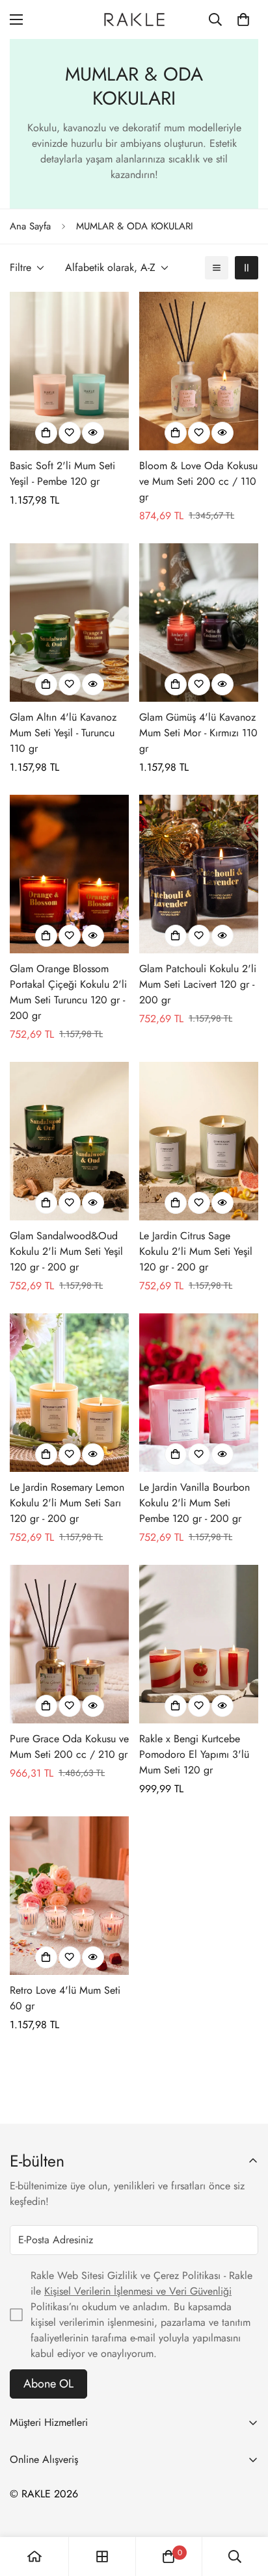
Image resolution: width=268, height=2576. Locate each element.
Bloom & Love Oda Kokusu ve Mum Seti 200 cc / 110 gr (198, 481)
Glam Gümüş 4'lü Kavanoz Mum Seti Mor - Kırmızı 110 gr (198, 733)
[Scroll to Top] (245, 2507)
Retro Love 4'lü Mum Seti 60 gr (65, 1998)
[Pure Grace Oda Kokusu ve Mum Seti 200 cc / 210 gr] (69, 1644)
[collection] (102, 2557)
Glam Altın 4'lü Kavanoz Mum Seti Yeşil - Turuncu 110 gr (63, 733)
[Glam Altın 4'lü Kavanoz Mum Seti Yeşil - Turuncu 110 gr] (69, 623)
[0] (243, 19)
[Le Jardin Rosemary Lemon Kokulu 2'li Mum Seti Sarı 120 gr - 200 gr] (69, 1393)
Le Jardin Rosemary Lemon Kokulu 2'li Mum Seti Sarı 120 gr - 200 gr (67, 1503)
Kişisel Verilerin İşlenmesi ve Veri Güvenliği (138, 2291)
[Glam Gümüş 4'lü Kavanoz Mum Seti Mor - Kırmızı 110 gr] (199, 623)
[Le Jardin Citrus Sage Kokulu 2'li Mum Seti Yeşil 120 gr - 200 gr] (199, 1141)
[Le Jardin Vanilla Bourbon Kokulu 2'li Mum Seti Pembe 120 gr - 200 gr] (199, 1393)
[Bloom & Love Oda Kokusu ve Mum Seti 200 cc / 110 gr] (199, 371)
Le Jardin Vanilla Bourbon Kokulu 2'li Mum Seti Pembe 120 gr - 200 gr (194, 1503)
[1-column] (217, 268)
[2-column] (247, 268)
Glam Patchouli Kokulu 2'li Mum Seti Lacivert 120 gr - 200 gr (198, 984)
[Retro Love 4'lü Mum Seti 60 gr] (69, 1896)
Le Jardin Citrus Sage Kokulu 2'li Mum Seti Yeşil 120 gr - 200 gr (196, 1251)
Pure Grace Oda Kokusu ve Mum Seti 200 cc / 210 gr (69, 1746)
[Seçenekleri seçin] (46, 433)
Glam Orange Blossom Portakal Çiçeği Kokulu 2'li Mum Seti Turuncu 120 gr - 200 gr (68, 992)
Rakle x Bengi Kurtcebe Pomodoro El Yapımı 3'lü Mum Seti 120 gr (194, 1754)
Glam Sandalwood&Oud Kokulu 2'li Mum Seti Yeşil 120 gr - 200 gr (66, 1251)
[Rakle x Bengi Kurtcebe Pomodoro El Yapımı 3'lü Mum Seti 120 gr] (199, 1644)
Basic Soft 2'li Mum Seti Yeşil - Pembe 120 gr (62, 473)
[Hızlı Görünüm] (93, 433)
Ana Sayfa (30, 226)
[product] (34, 2557)
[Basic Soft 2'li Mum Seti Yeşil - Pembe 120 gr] (69, 371)
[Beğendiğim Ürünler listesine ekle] (70, 433)
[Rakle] (134, 19)
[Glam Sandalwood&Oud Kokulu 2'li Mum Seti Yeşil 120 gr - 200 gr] (69, 1141)
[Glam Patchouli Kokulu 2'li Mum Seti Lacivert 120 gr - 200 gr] (199, 874)
